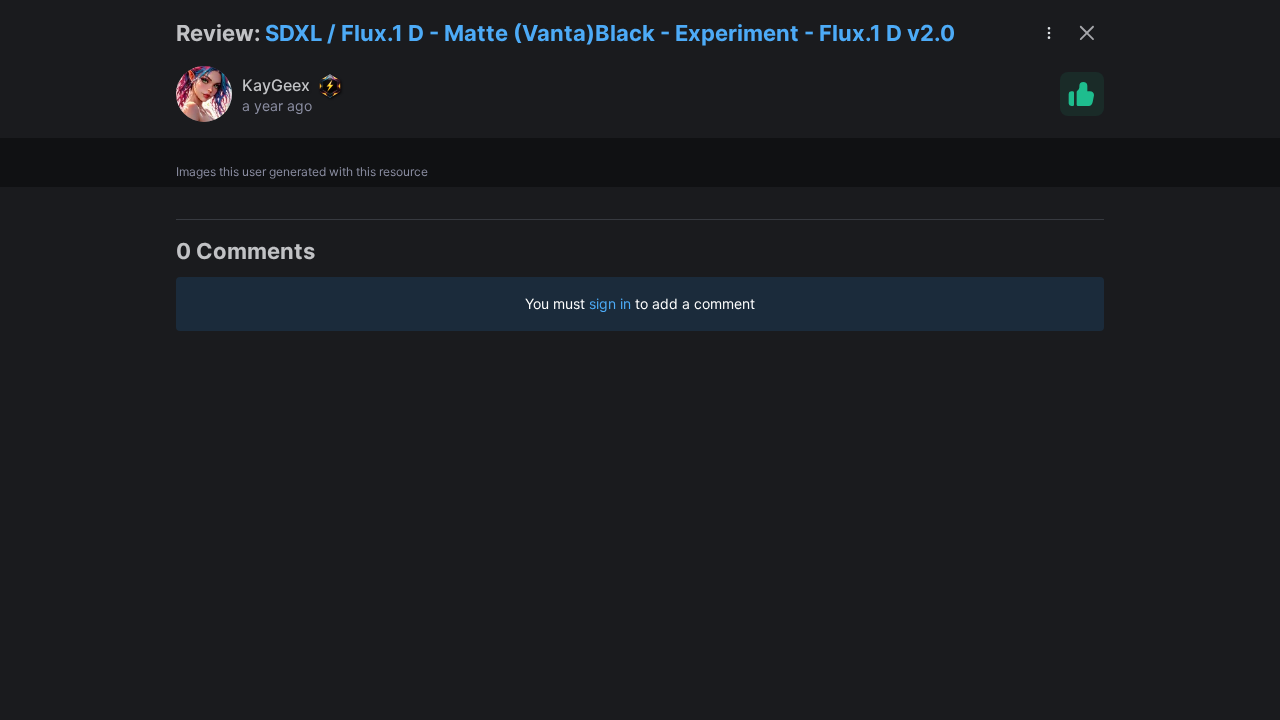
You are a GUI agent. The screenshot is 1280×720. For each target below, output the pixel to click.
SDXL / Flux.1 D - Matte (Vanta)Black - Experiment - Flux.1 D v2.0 (610, 33)
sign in (610, 303)
